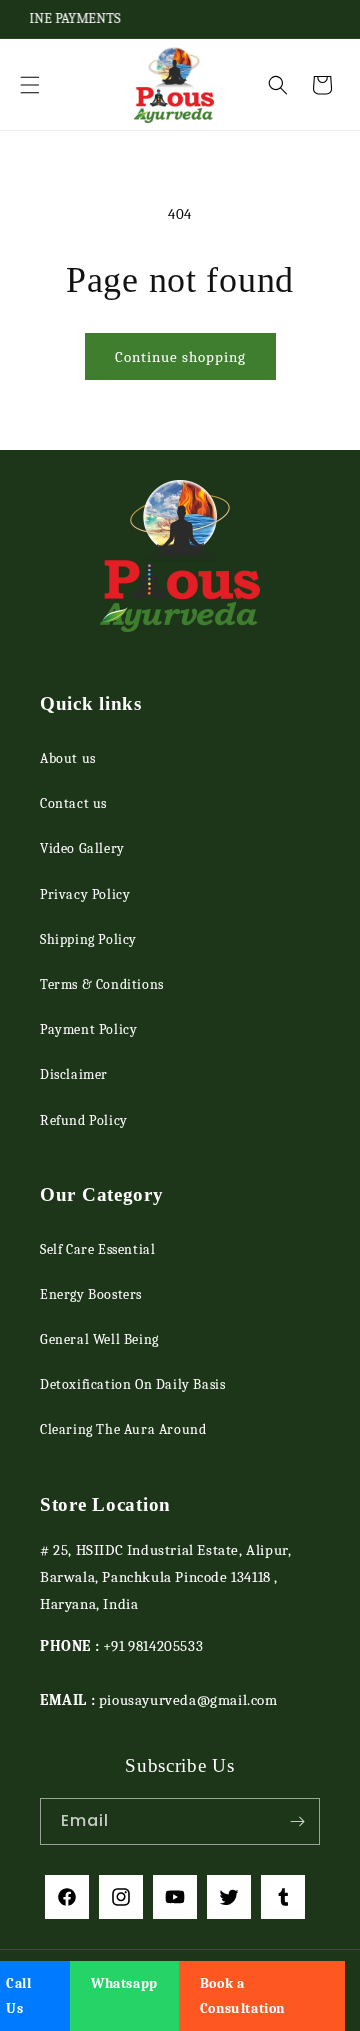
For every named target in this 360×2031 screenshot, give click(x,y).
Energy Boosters (91, 1294)
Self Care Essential (97, 1249)
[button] (30, 85)
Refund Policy (84, 1120)
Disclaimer (74, 1074)
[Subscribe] (297, 1821)
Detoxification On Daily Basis (132, 1384)
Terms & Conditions (102, 984)
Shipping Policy (88, 939)
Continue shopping (180, 357)
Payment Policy (88, 1029)
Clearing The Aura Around (123, 1429)
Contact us (73, 803)
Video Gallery (82, 848)
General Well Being (99, 1339)
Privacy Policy (85, 894)
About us (68, 758)
